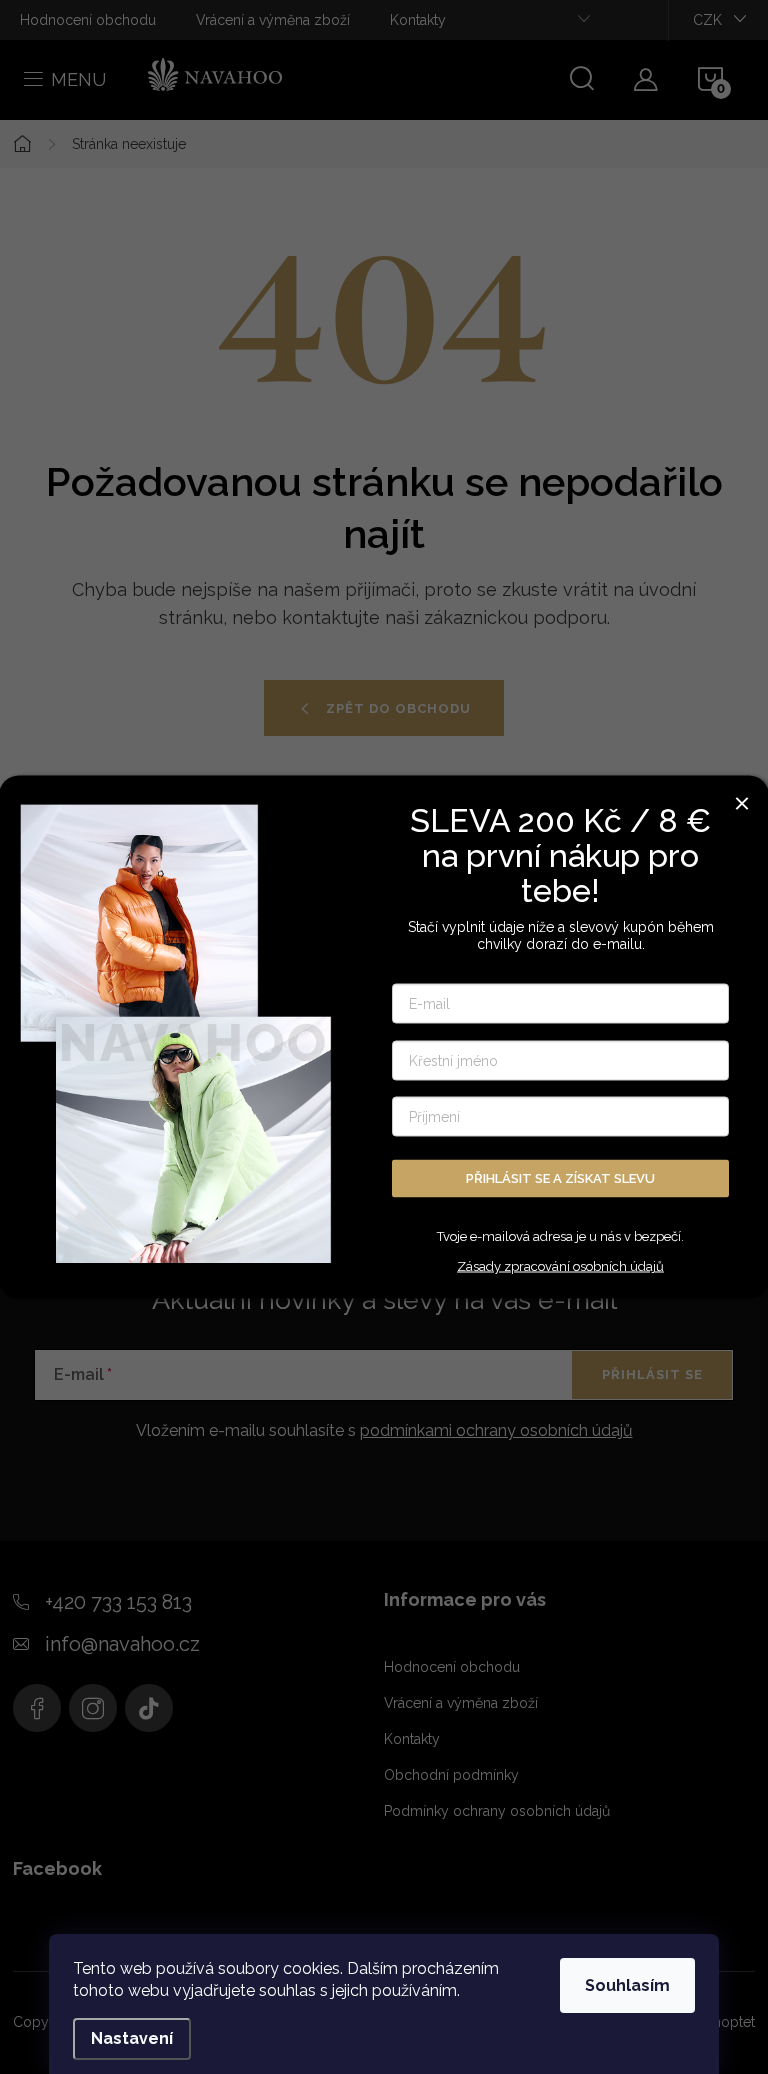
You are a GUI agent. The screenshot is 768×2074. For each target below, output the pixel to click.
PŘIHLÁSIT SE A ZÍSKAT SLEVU (560, 1177)
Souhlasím (627, 1985)
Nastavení (132, 2038)
